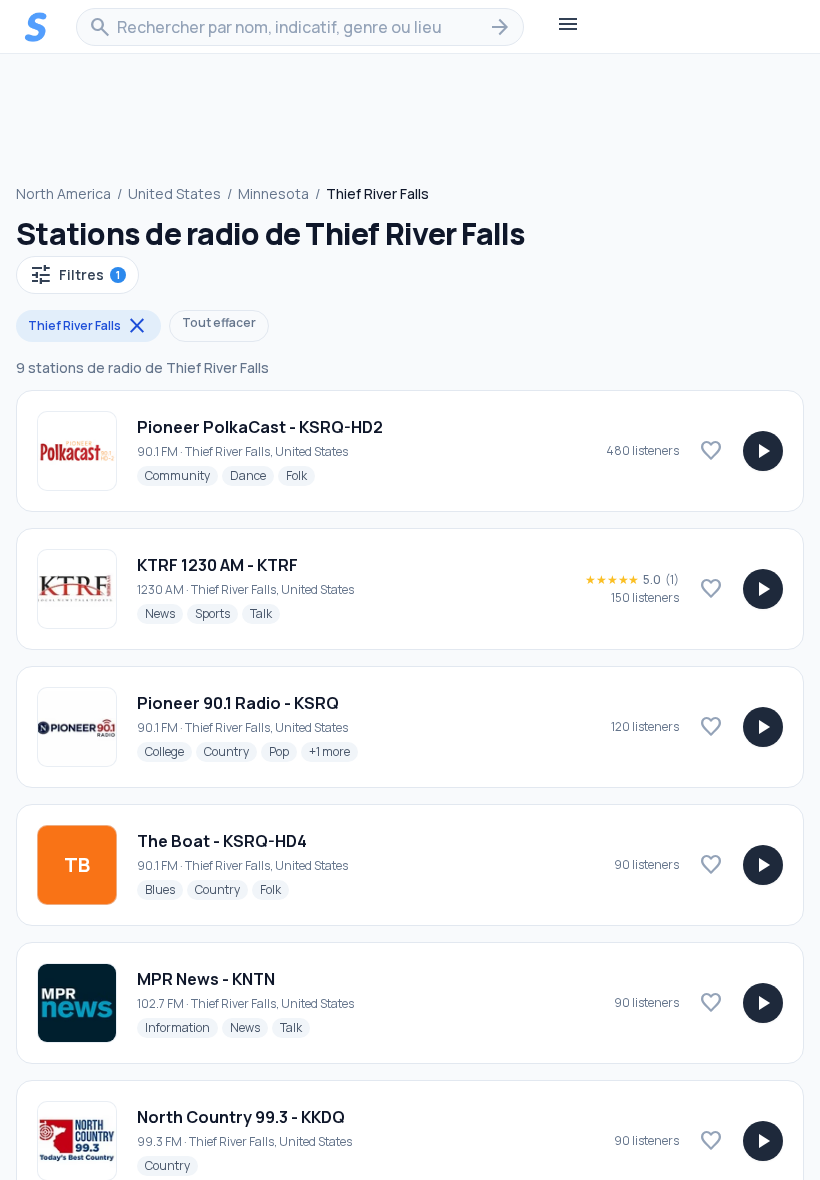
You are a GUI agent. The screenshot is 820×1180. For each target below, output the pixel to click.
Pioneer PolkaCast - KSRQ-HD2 (260, 427)
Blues (164, 889)
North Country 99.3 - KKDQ (241, 1117)
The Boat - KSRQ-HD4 (222, 841)
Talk (265, 613)
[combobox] (300, 27)
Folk (300, 475)
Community (181, 475)
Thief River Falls (88, 326)
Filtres (74, 275)
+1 (333, 751)
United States (174, 193)
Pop (283, 751)
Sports (216, 613)
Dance (252, 475)
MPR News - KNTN (206, 979)
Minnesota (273, 193)
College (168, 751)
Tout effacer (219, 322)
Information (181, 1027)
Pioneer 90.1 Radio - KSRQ (238, 703)
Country (230, 751)
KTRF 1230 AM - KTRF (217, 565)
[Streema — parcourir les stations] (36, 27)
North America (63, 193)
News (164, 613)
